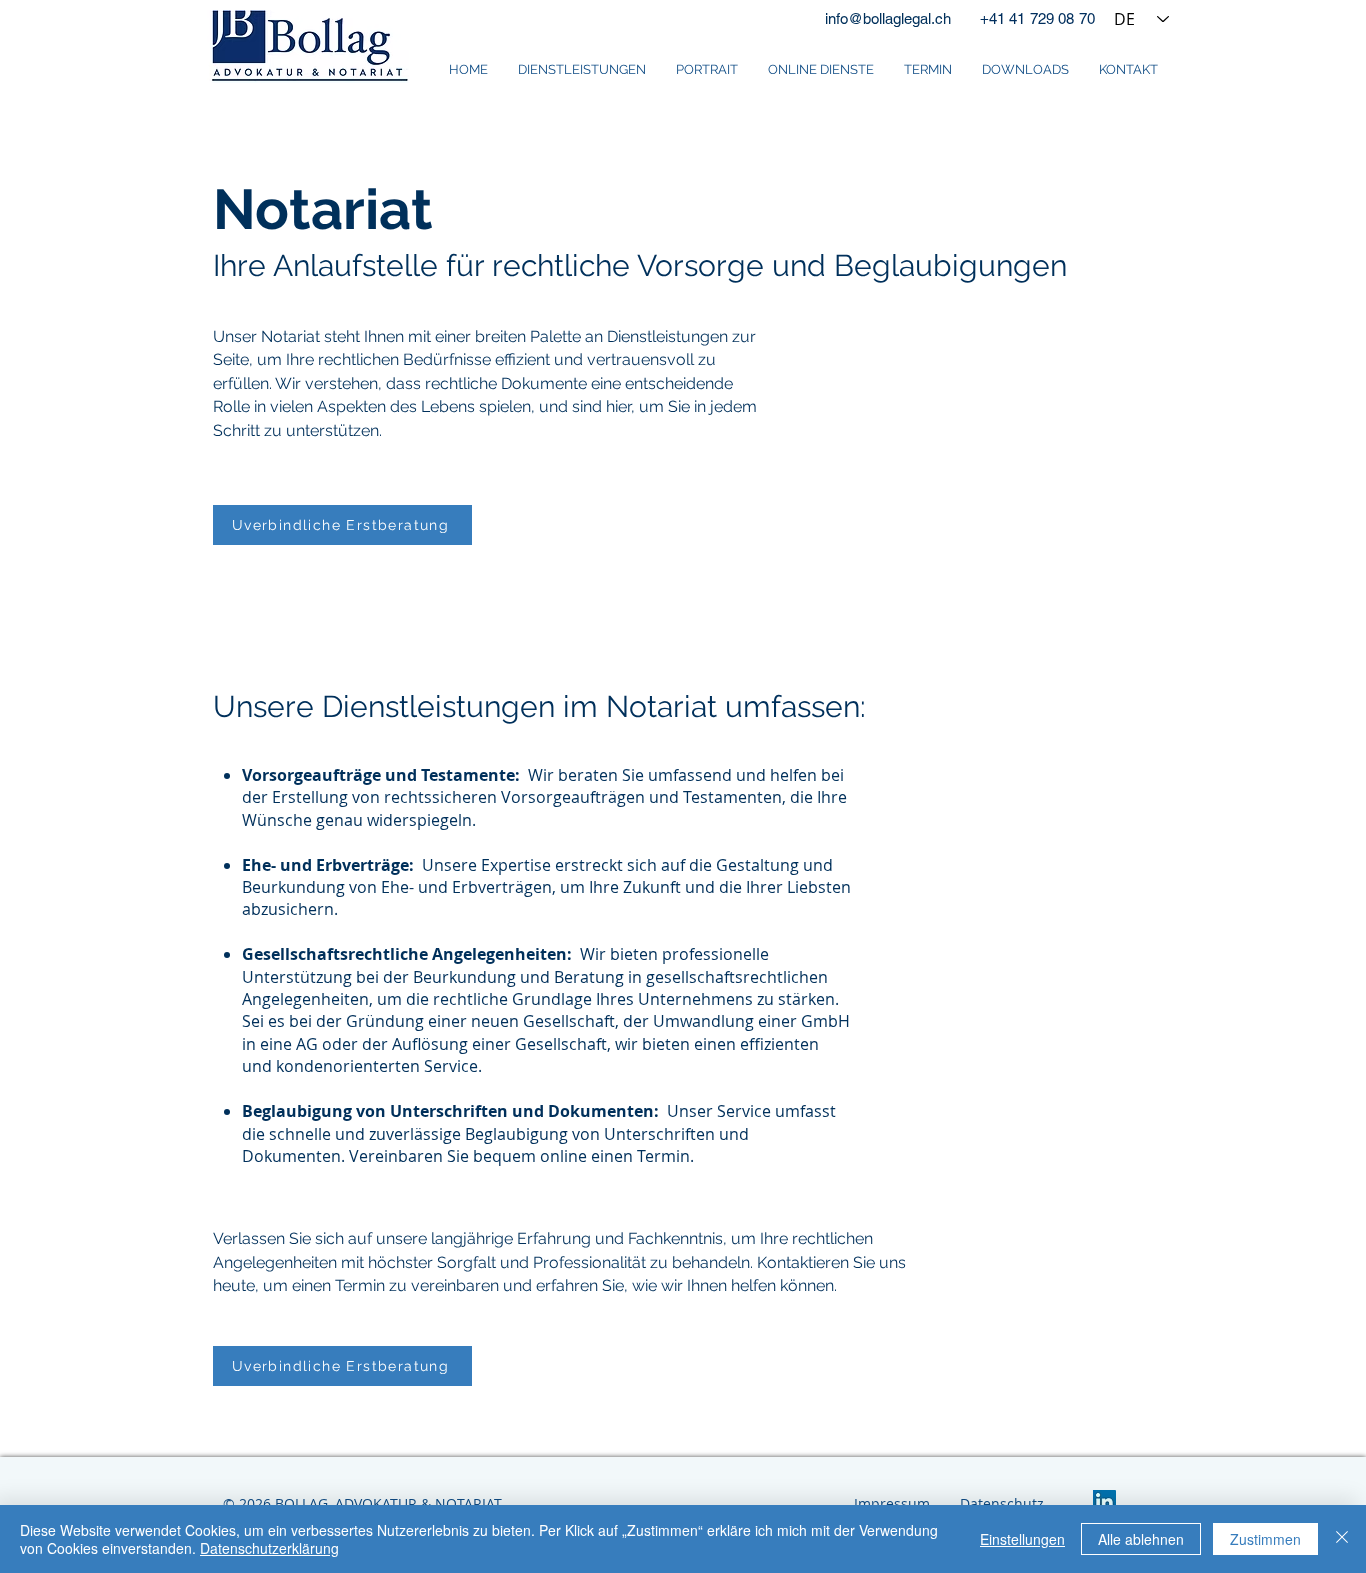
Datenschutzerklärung (269, 1548)
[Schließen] (1342, 1539)
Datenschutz (1002, 1503)
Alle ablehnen (1141, 1539)
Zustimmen (1265, 1539)
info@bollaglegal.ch (888, 18)
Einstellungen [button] (1022, 1539)
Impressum (892, 1503)
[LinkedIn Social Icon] (1104, 1501)
